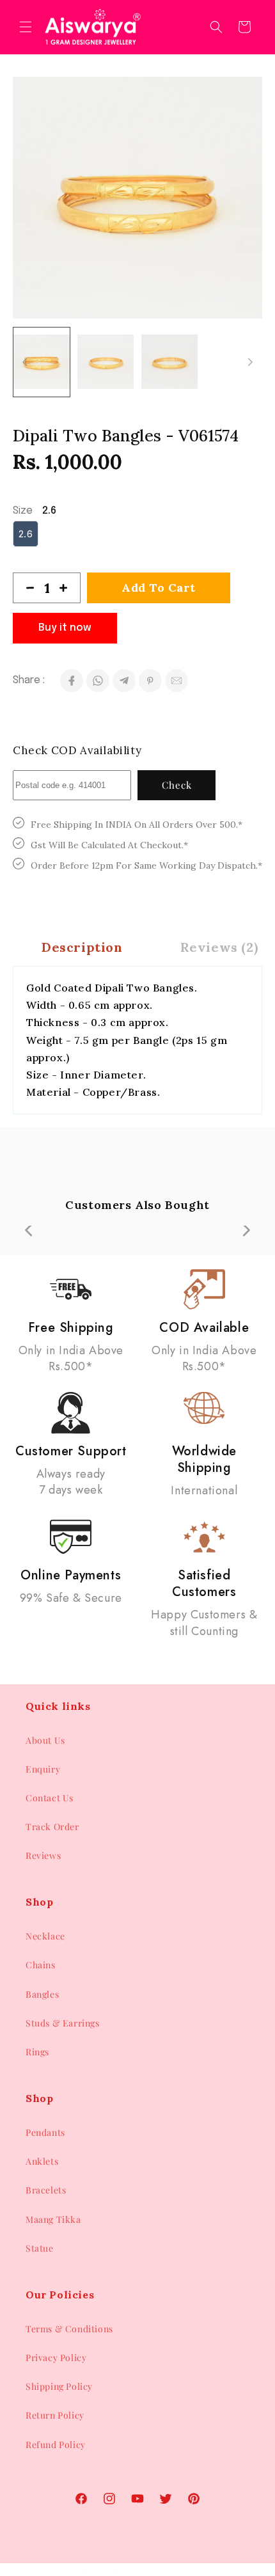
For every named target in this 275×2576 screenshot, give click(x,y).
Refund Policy (56, 2445)
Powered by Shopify (206, 2570)
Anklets (42, 2161)
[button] (26, 27)
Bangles (42, 1994)
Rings (37, 2052)
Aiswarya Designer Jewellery (116, 2570)
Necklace (45, 1936)
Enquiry (43, 1769)
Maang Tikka (53, 2219)
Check (177, 785)
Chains (41, 1965)
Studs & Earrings (63, 2023)
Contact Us (50, 1798)
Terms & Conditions (69, 2329)
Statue (40, 2248)
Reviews (43, 1855)
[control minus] (25, 588)
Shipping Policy (59, 2386)
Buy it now (65, 628)
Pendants (45, 2132)
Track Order (52, 1827)
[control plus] (68, 588)
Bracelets (46, 2190)
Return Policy (55, 2415)
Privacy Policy (56, 2358)
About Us (45, 1740)
